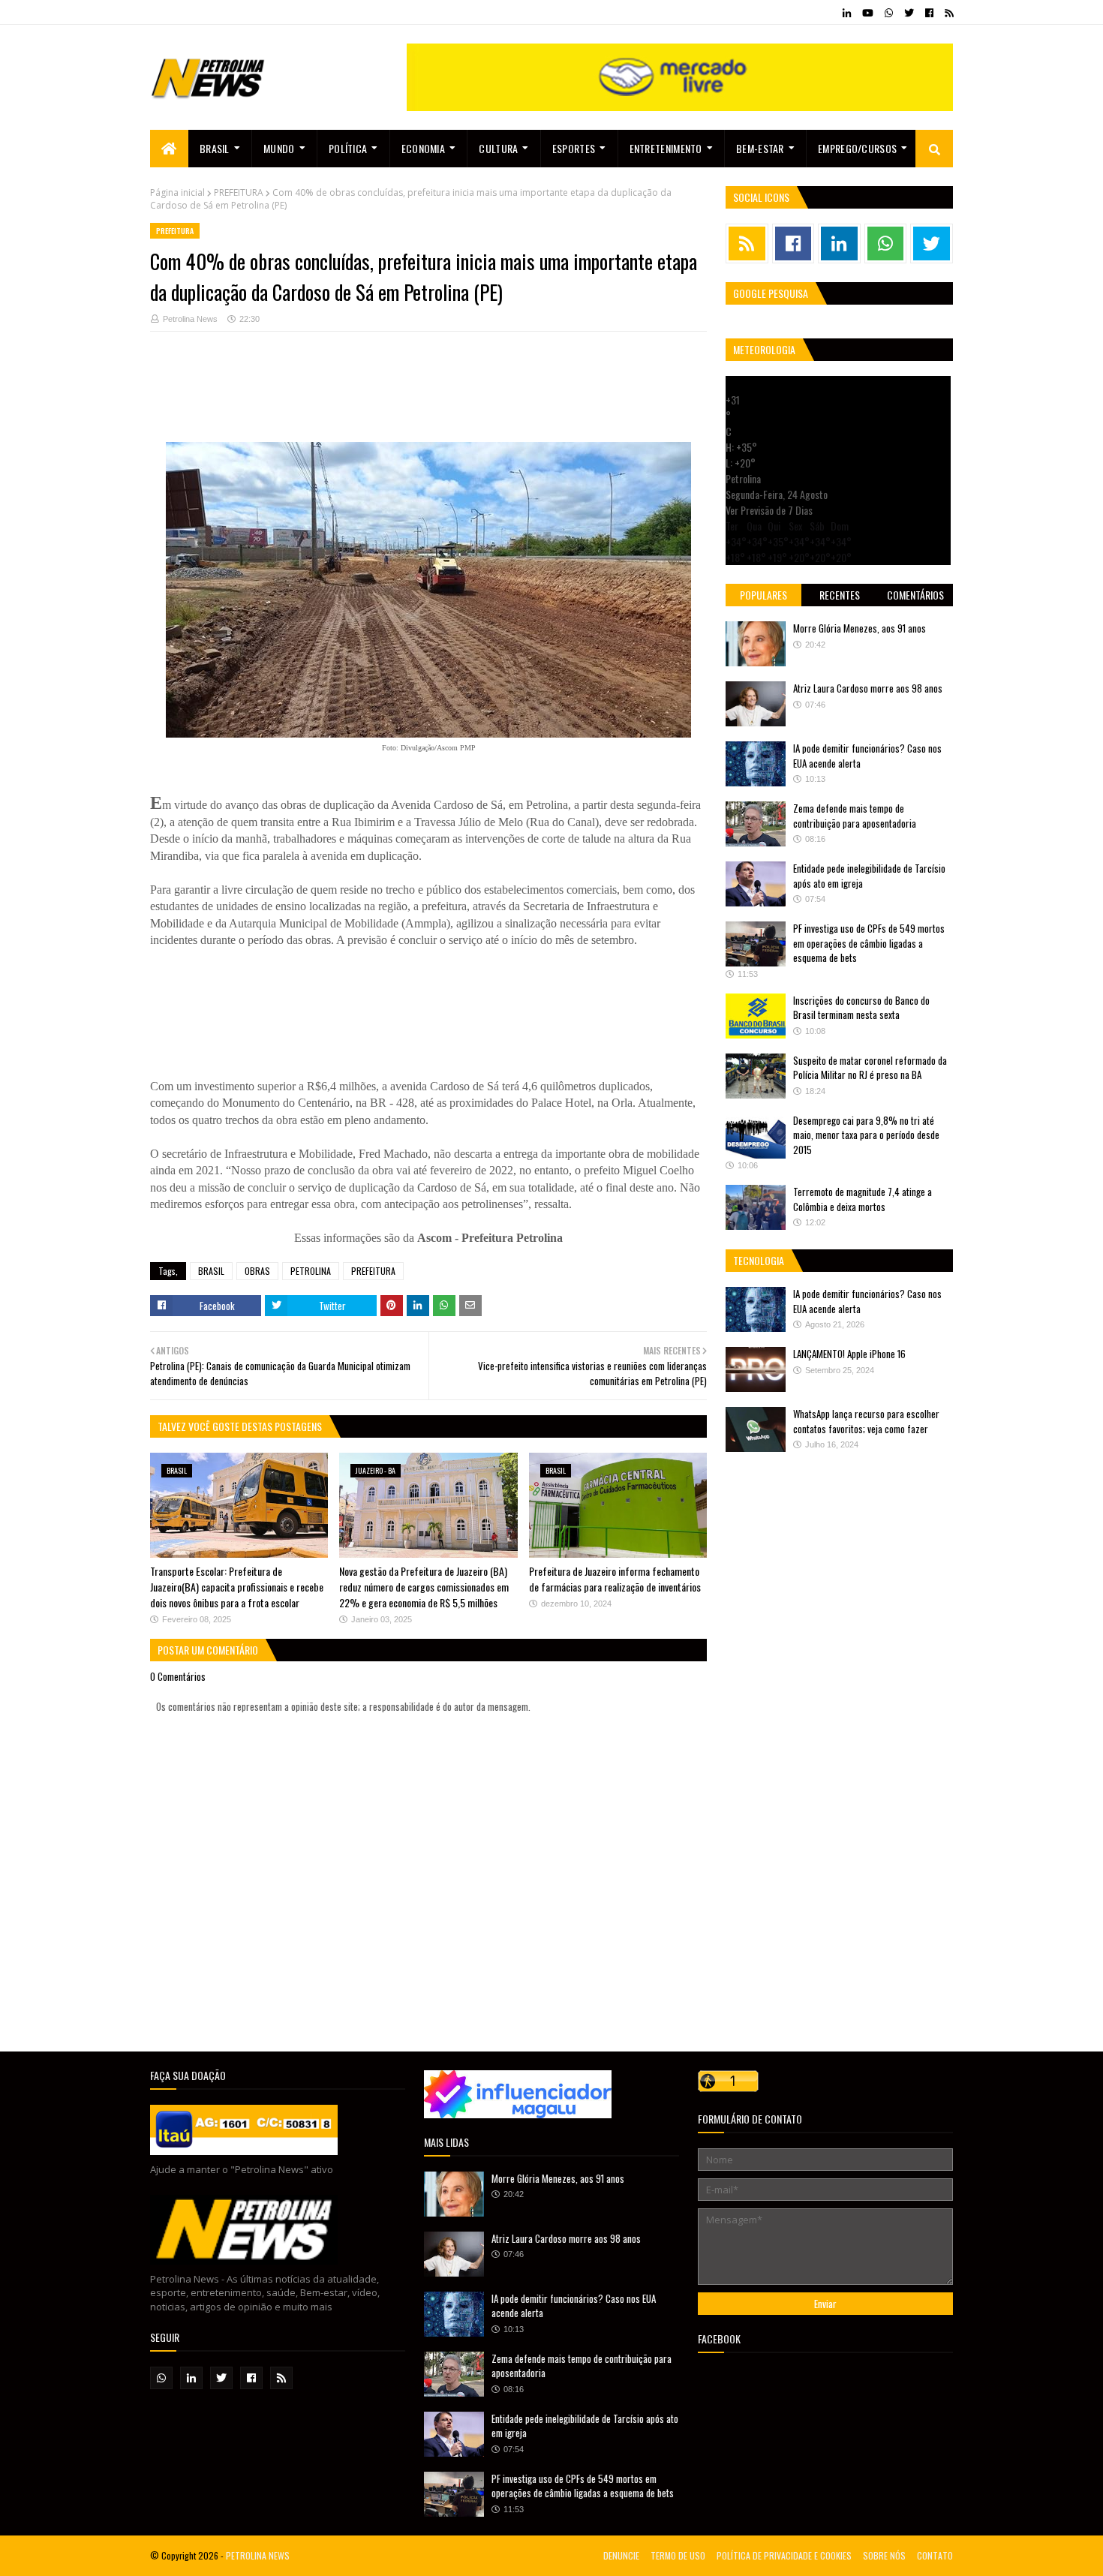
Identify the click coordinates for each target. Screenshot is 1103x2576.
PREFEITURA (239, 192)
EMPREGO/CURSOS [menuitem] (857, 148)
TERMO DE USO (678, 2555)
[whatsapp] (889, 13)
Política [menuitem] (348, 148)
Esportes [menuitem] (574, 148)
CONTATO (935, 2555)
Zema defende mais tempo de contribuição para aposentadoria (855, 816)
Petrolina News (190, 319)
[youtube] (868, 13)
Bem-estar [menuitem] (760, 148)
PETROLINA (311, 1271)
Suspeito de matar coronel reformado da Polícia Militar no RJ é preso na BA (870, 1068)
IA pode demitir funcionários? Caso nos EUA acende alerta (867, 756)
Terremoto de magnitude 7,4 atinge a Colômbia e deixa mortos (863, 1199)
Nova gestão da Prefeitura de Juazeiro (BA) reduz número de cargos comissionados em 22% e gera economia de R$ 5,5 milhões (424, 1587)
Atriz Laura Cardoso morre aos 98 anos (868, 688)
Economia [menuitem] (423, 148)
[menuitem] (169, 149)
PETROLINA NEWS (258, 2555)
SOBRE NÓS (884, 2555)
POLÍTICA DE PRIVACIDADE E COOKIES (784, 2555)
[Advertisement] (428, 394)
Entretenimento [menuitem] (666, 148)
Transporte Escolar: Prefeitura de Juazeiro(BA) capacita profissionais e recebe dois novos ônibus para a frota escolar (237, 1587)
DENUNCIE (621, 2555)
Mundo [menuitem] (279, 148)
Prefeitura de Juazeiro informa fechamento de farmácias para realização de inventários (615, 1579)
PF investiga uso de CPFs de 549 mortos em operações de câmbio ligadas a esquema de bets (869, 943)
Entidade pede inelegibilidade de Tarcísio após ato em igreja (869, 876)
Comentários (915, 595)
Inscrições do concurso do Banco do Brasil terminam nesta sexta (861, 1008)
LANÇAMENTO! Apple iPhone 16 (849, 1354)
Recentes (840, 595)
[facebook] (929, 13)
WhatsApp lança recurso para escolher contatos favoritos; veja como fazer (866, 1421)
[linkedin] (847, 13)
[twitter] (909, 13)
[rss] (947, 13)
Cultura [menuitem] (498, 148)
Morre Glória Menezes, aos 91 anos (860, 628)
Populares (763, 595)
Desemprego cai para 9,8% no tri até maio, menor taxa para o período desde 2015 (866, 1135)
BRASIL (211, 1271)
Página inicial (177, 192)
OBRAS (257, 1271)
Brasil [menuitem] (215, 148)
